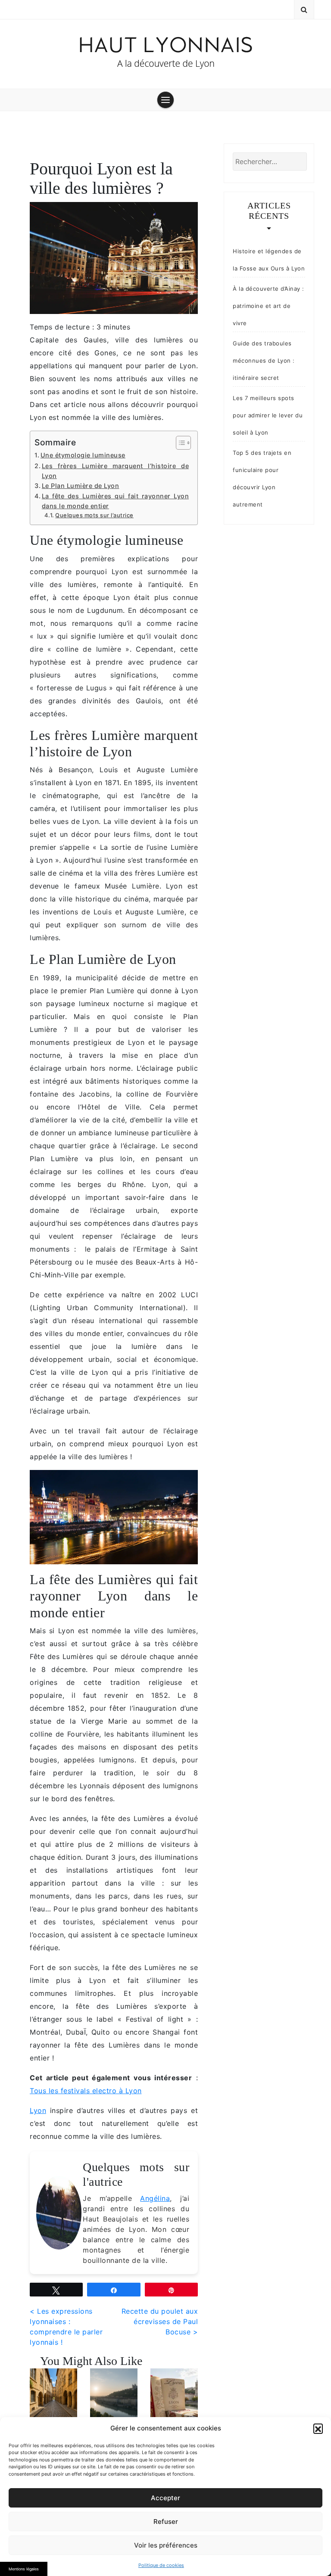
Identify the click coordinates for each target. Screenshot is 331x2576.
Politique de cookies (161, 2565)
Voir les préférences (166, 2545)
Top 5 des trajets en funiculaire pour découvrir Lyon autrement (262, 479)
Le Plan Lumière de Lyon (80, 486)
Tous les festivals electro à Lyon (86, 2091)
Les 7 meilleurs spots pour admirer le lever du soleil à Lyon (268, 415)
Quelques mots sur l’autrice (94, 515)
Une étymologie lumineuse (83, 455)
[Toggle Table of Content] (179, 443)
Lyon (38, 2110)
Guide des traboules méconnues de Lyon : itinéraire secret (264, 360)
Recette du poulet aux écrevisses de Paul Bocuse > (160, 2321)
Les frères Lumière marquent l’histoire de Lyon (115, 471)
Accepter (165, 2498)
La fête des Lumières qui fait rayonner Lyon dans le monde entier (115, 501)
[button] (318, 2428)
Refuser (166, 2522)
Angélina (155, 2198)
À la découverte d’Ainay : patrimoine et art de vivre (269, 306)
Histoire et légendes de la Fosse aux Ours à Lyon (269, 260)
